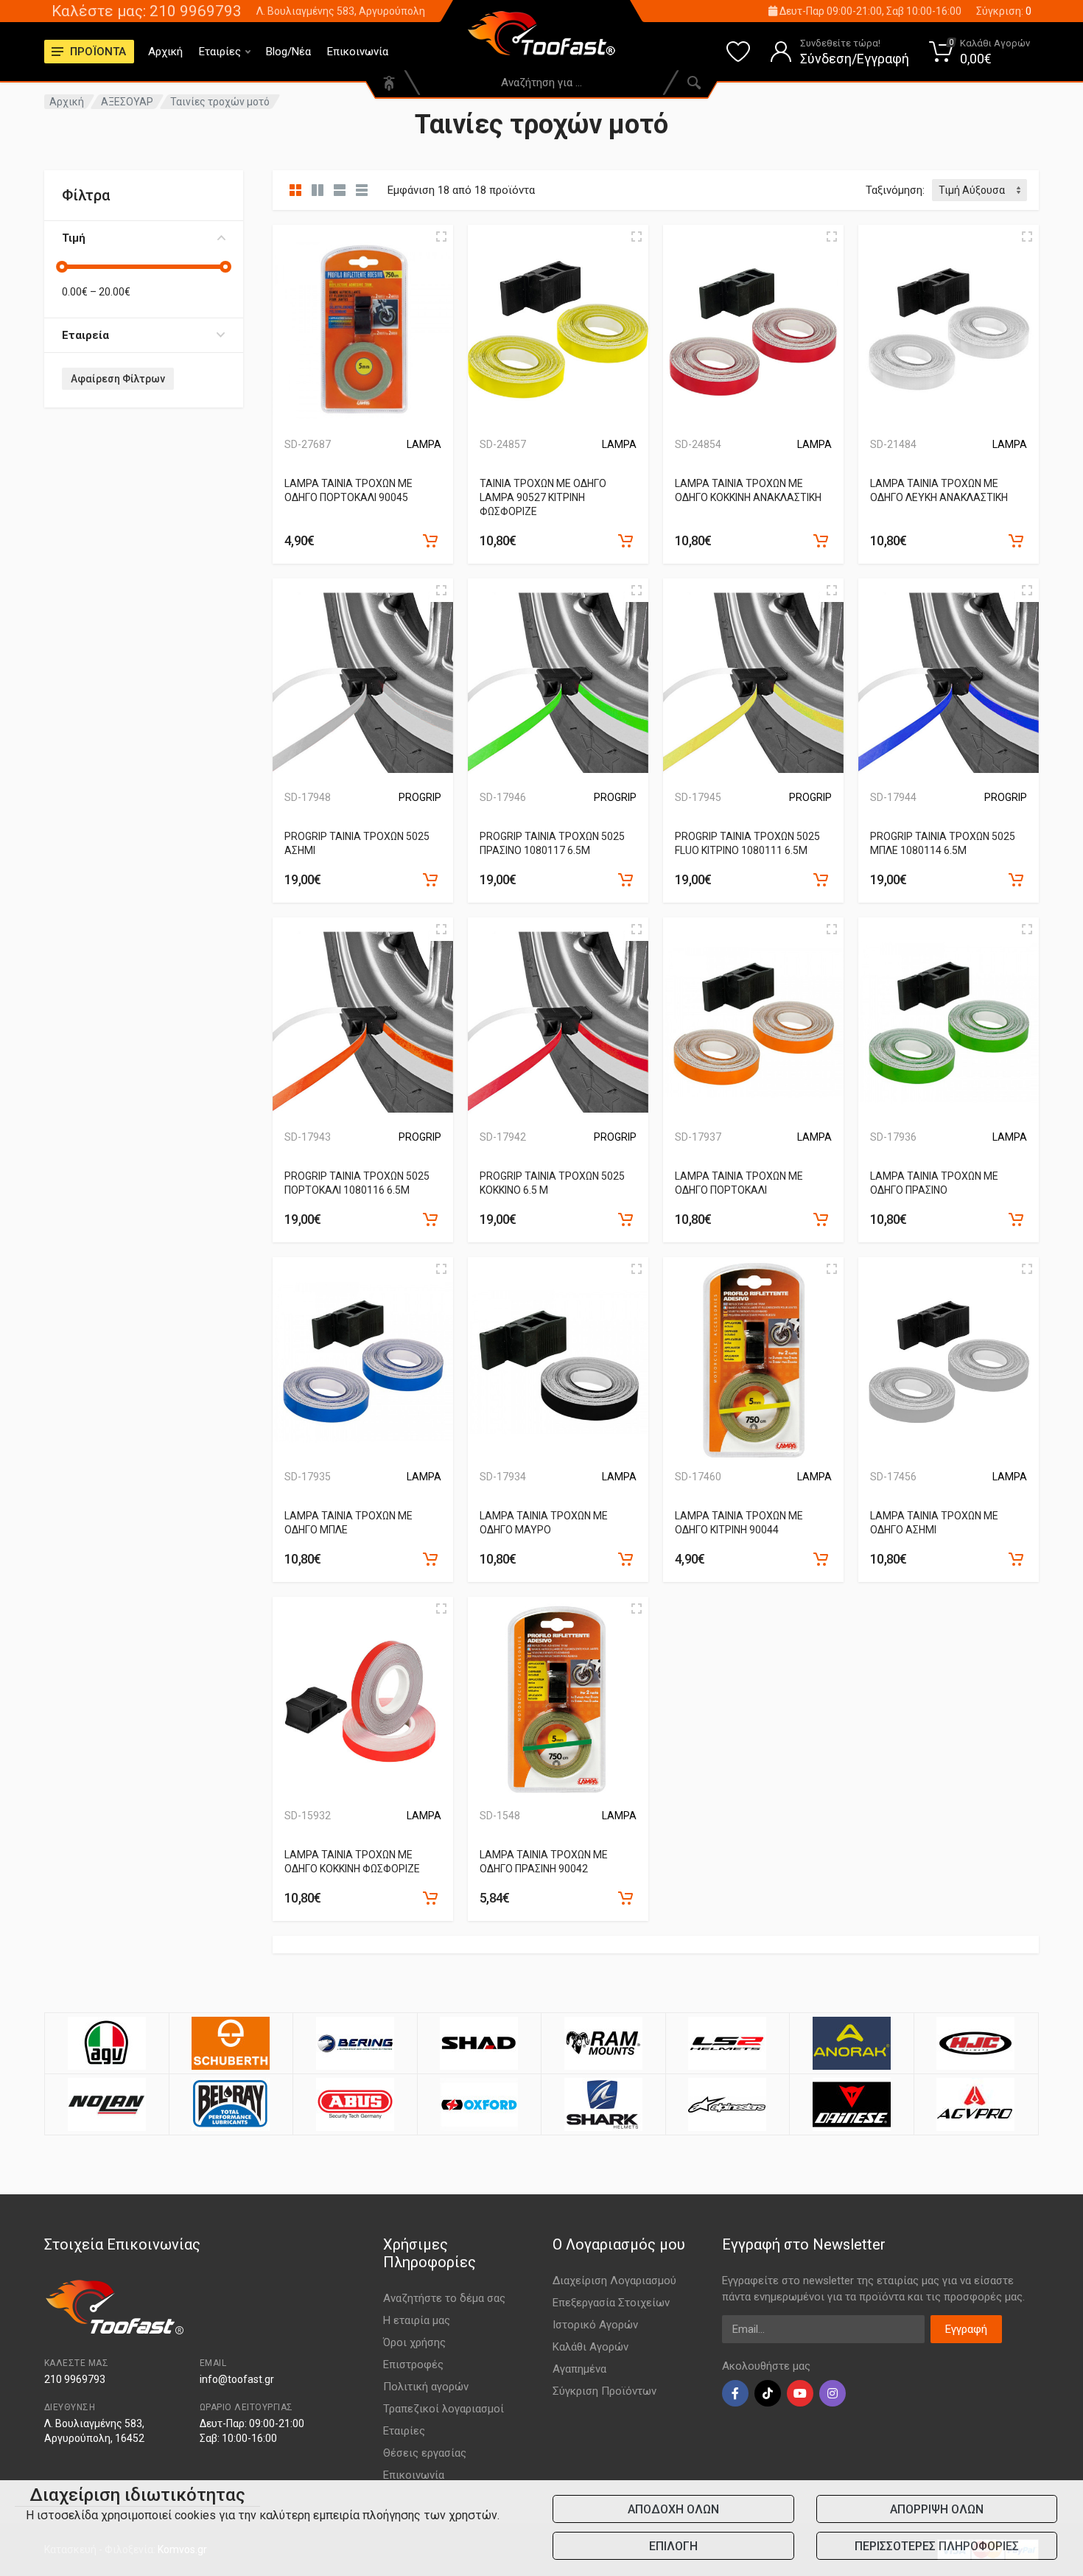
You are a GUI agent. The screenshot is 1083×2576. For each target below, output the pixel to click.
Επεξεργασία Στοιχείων (611, 2303)
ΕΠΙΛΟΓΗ (673, 2546)
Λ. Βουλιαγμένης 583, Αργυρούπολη (341, 11)
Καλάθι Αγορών (590, 2347)
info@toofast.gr (237, 2379)
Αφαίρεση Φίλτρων (118, 379)
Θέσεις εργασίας (425, 2453)
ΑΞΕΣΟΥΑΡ (127, 102)
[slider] (62, 267)
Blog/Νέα (288, 52)
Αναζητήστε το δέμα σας (444, 2298)
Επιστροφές (413, 2365)
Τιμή (74, 238)
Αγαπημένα (579, 2369)
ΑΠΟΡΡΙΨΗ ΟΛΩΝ (937, 2509)
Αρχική (165, 52)
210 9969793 (75, 2379)
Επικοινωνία (358, 52)
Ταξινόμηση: (895, 190)
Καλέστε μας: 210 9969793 (147, 11)
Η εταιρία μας (417, 2320)
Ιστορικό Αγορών (595, 2325)
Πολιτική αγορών (426, 2387)
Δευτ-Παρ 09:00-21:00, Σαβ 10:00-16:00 (869, 11)
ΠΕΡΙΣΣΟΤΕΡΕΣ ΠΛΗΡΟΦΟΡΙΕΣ (937, 2546)
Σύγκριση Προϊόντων (604, 2391)
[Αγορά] (430, 541)
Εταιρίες (220, 52)
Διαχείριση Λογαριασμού (614, 2281)
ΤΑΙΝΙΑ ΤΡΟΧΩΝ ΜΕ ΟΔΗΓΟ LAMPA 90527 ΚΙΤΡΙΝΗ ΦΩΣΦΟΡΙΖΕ (543, 497)
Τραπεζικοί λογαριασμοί (444, 2409)
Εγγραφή (966, 2329)
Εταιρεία (85, 335)
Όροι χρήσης (414, 2342)
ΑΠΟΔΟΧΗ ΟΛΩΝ (673, 2509)
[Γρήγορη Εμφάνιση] (441, 237)
